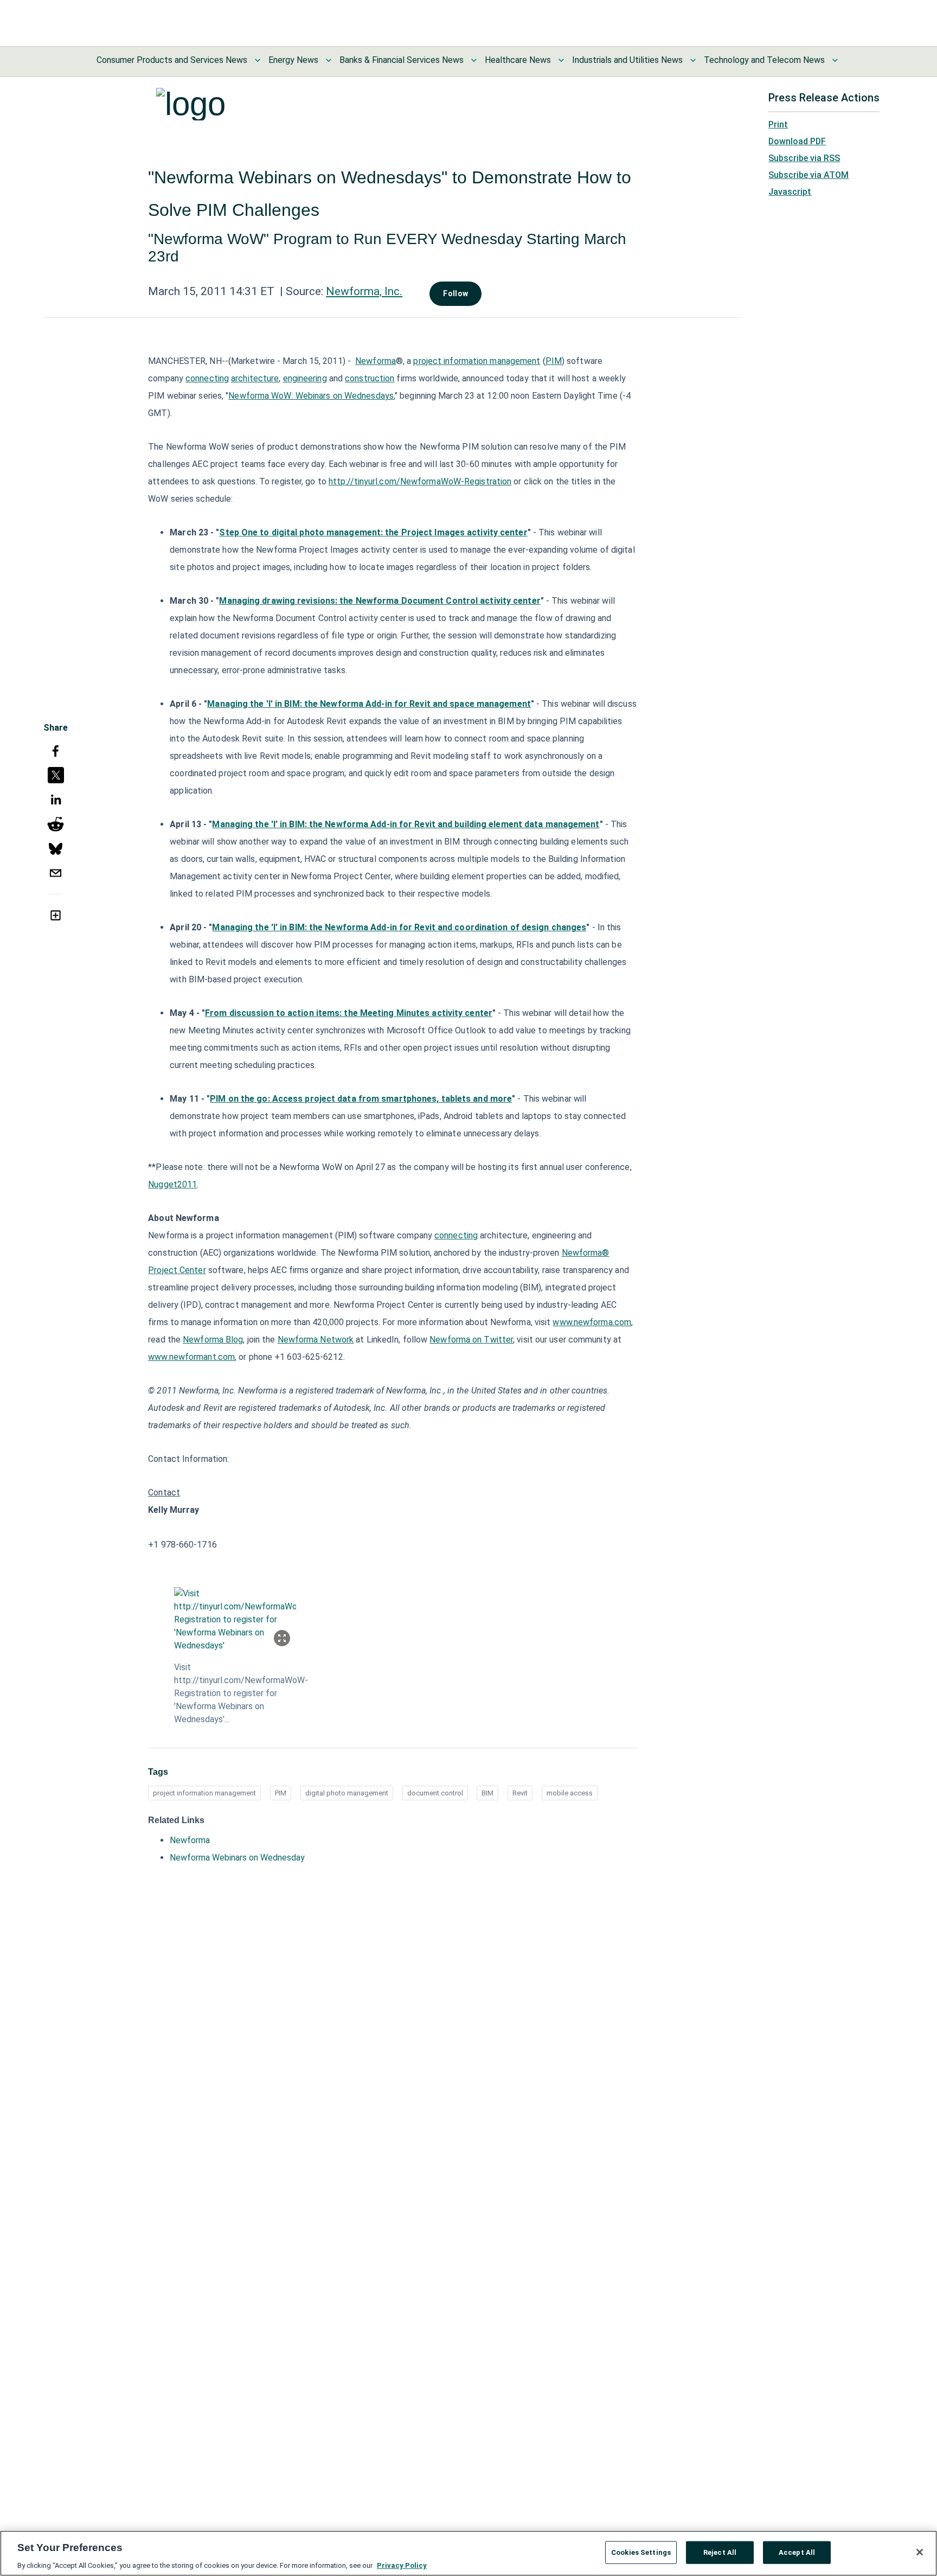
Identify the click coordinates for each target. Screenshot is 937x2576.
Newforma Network (316, 1340)
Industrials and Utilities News (627, 60)
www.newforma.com (592, 1322)
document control (435, 1793)
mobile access (570, 1793)
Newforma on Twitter (471, 1340)
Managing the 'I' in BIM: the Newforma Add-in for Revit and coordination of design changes (399, 927)
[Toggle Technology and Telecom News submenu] (835, 60)
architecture (255, 378)
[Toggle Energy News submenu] (329, 60)
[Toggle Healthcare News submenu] (561, 60)
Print (778, 124)
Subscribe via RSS (804, 158)
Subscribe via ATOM (808, 175)
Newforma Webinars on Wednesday (237, 1858)
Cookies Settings (641, 2552)
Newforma (376, 361)
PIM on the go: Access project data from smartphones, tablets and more (361, 1099)
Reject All (720, 2552)
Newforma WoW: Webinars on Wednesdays (311, 396)
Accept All (797, 2552)
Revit (520, 1793)
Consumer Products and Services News (172, 60)
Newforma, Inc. (364, 291)
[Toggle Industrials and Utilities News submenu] (693, 60)
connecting (207, 378)
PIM (554, 361)
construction (370, 378)
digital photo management (347, 1793)
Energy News (293, 60)
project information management (477, 361)
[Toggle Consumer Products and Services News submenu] (258, 60)
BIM (487, 1793)
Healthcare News (518, 60)
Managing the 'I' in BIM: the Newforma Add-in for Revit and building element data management (406, 824)
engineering (305, 378)
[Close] (920, 2552)
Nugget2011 (172, 1184)
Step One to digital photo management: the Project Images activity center (373, 532)
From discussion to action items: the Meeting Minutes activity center (349, 1013)
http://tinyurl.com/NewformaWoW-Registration (420, 481)
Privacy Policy (402, 2565)
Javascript (790, 192)
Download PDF (797, 141)
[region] (468, 2553)
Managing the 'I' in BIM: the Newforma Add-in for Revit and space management (369, 704)
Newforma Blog (213, 1340)
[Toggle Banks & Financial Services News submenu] (474, 60)
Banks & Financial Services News (402, 60)
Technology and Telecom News (764, 60)
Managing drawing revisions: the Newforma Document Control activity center (380, 601)
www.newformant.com (191, 1357)
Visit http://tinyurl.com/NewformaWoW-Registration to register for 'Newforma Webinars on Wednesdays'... (235, 1693)
